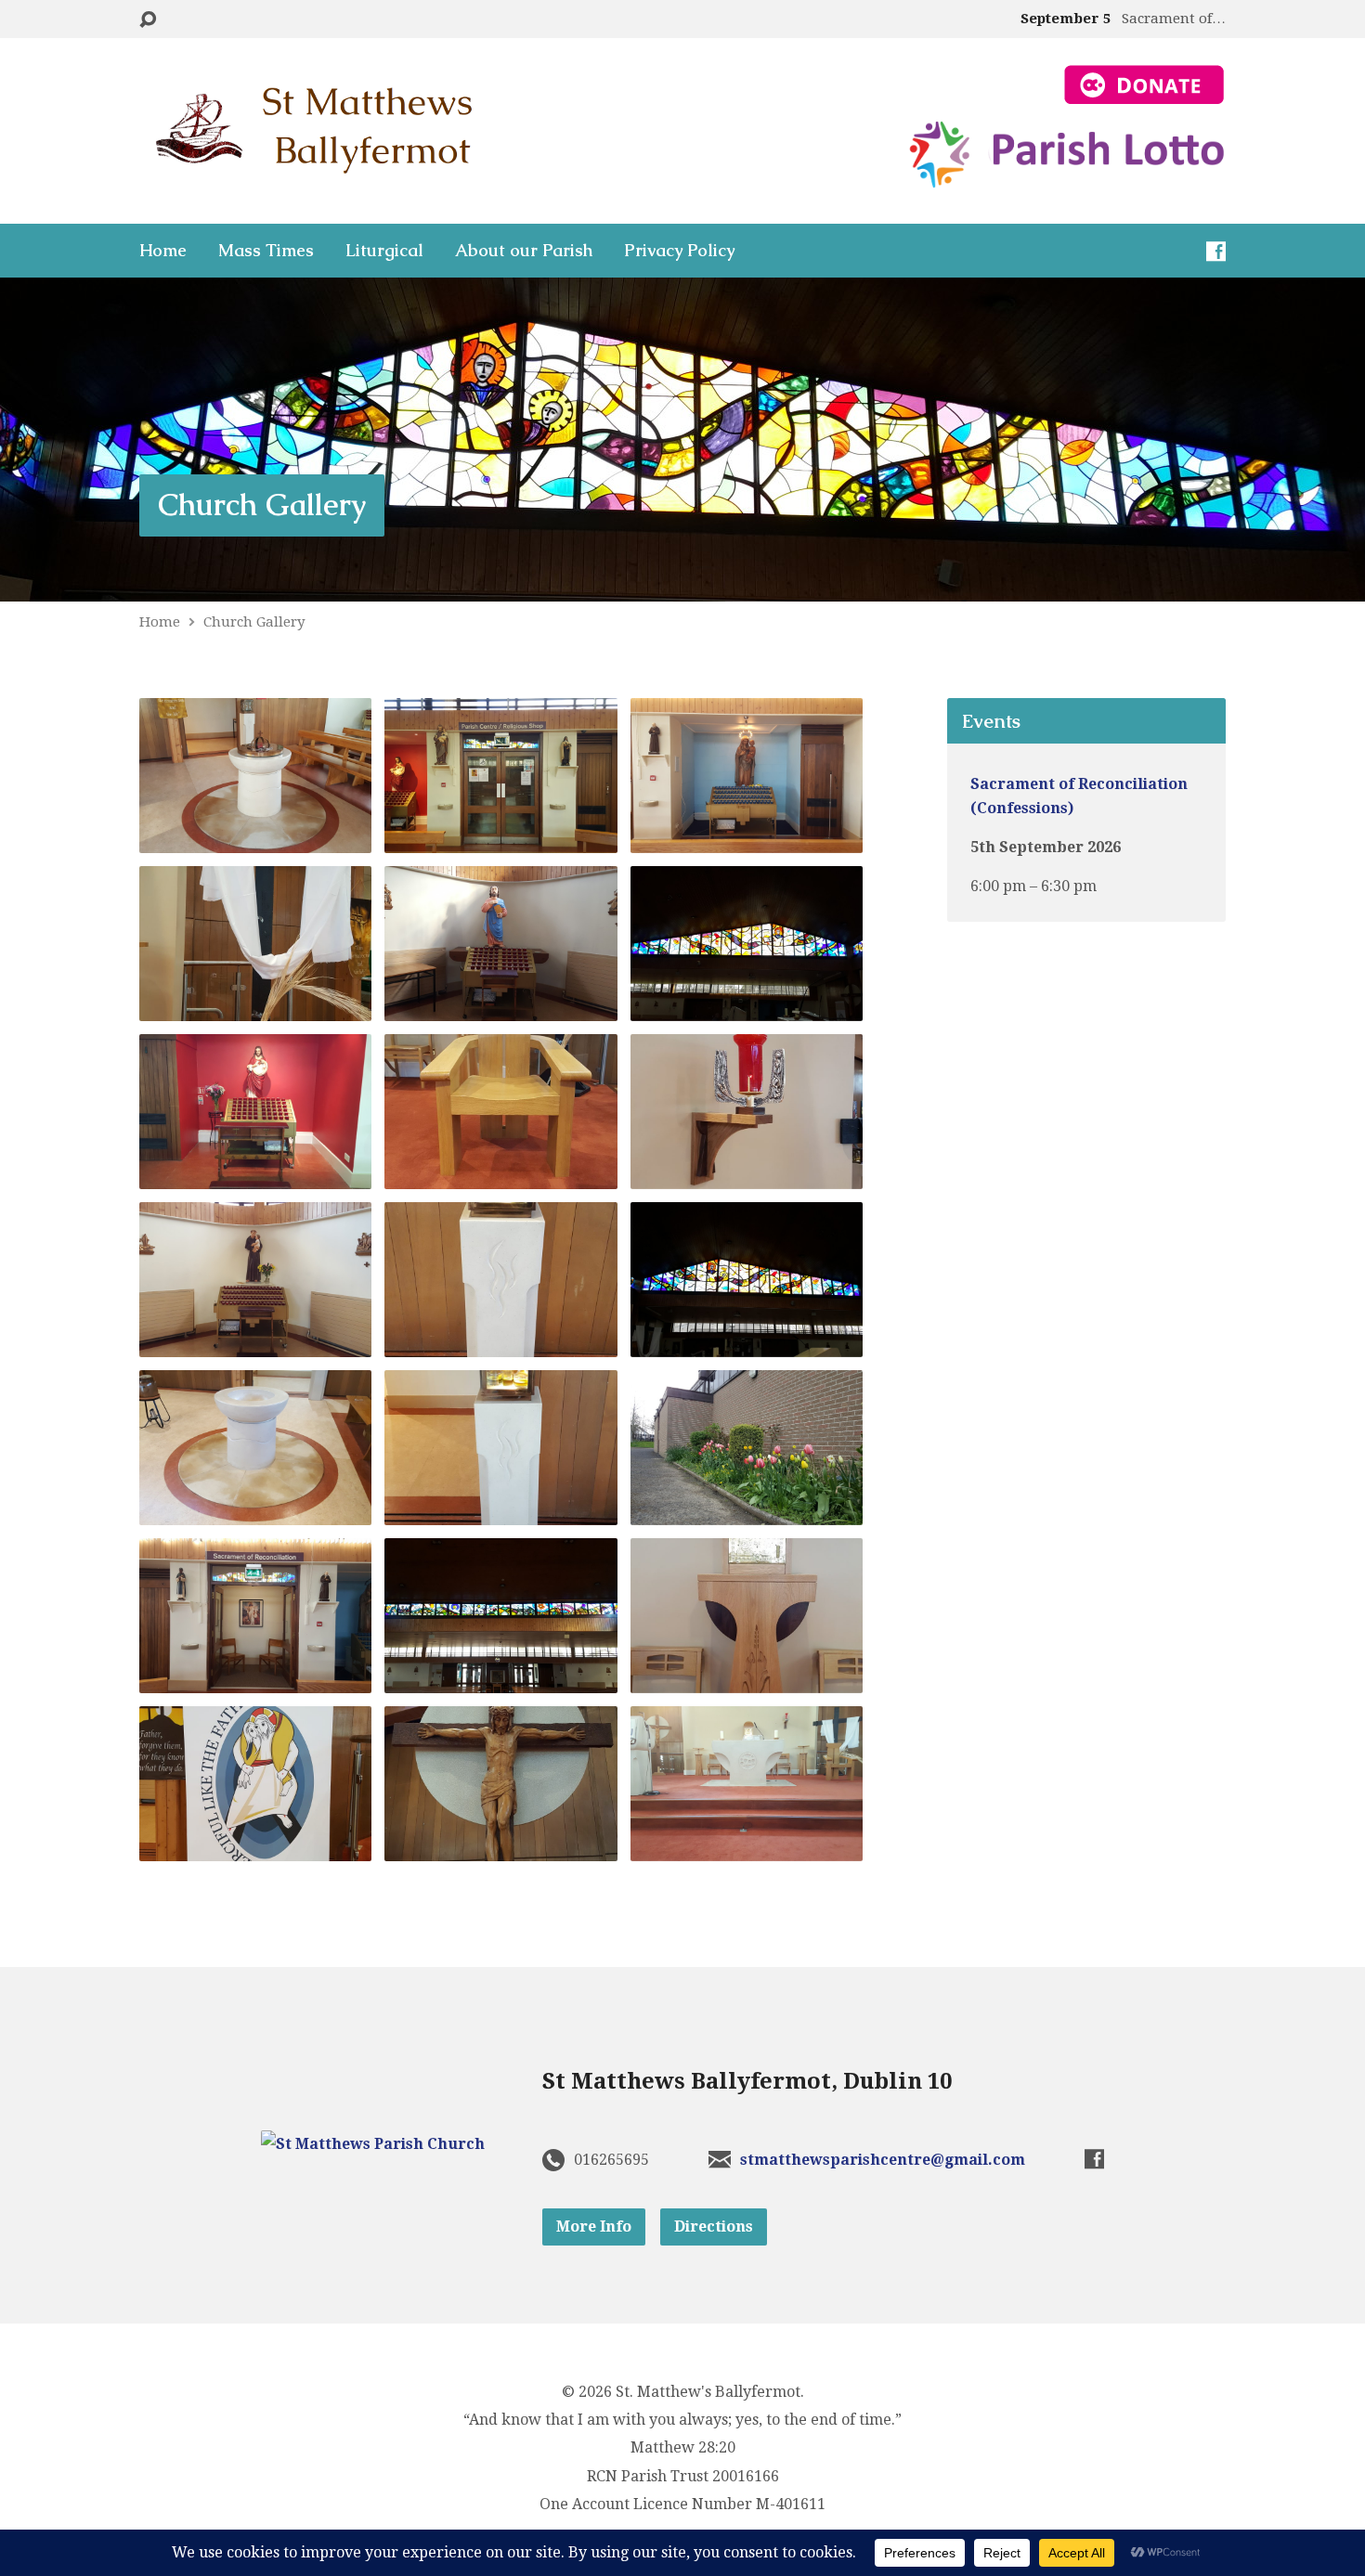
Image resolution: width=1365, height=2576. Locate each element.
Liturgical (384, 251)
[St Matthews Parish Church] (373, 2144)
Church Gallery (262, 505)
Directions (714, 2226)
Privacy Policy (679, 251)
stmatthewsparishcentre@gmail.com (883, 2160)
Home (163, 251)
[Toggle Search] (148, 20)
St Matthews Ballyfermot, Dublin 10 (747, 2081)
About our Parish (524, 251)
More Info (594, 2226)
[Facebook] (1216, 251)
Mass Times (266, 251)
